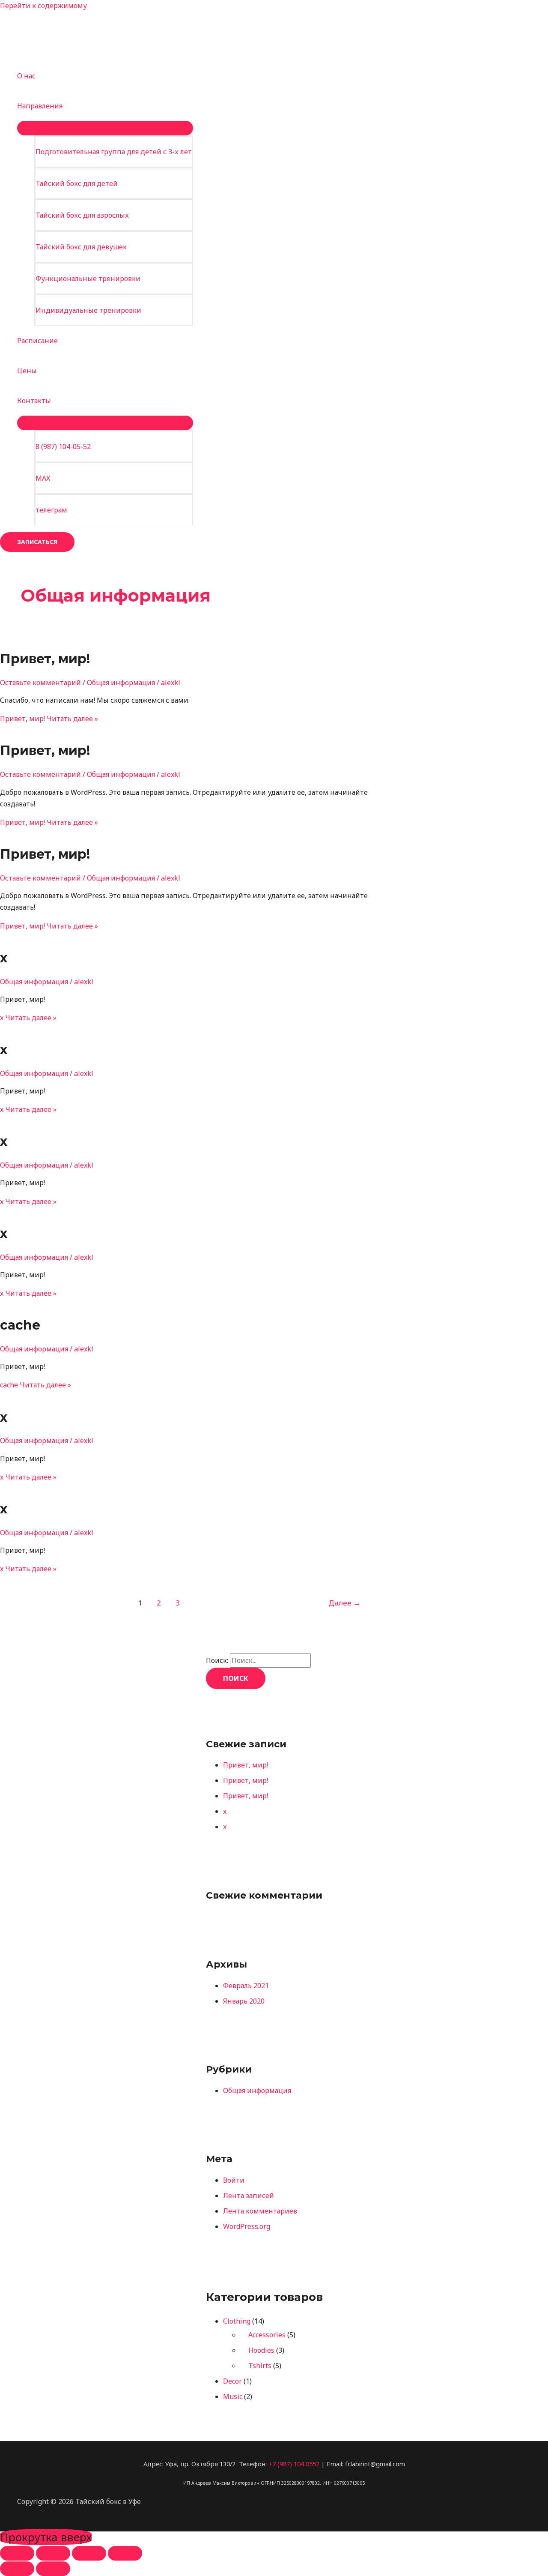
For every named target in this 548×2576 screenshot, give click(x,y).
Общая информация (121, 683)
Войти (234, 2180)
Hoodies (261, 2350)
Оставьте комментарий (40, 683)
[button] (37, 542)
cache (20, 1325)
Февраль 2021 (246, 1986)
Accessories (267, 2335)
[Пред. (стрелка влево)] (17, 2569)
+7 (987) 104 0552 (294, 2464)
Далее (344, 1603)
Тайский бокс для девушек (81, 247)
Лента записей (249, 2196)
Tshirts (260, 2366)
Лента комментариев (260, 2211)
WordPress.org (247, 2226)
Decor (232, 2381)
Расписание (37, 341)
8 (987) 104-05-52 (63, 446)
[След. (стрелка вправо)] (53, 2569)
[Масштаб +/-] (17, 2553)
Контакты (34, 401)
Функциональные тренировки (88, 279)
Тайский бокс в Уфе (51, 17)
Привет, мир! (45, 659)
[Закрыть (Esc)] (125, 2553)
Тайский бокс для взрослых (82, 215)
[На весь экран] (53, 2553)
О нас (26, 76)
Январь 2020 (244, 2001)
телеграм (51, 510)
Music (233, 2396)
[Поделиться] (89, 2553)
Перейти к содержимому (43, 6)
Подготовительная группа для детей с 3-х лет (114, 152)
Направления (40, 106)
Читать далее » (49, 719)
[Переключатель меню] (105, 128)
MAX (43, 478)
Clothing (237, 2321)
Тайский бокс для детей (77, 183)
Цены (27, 371)
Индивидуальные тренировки (88, 310)
